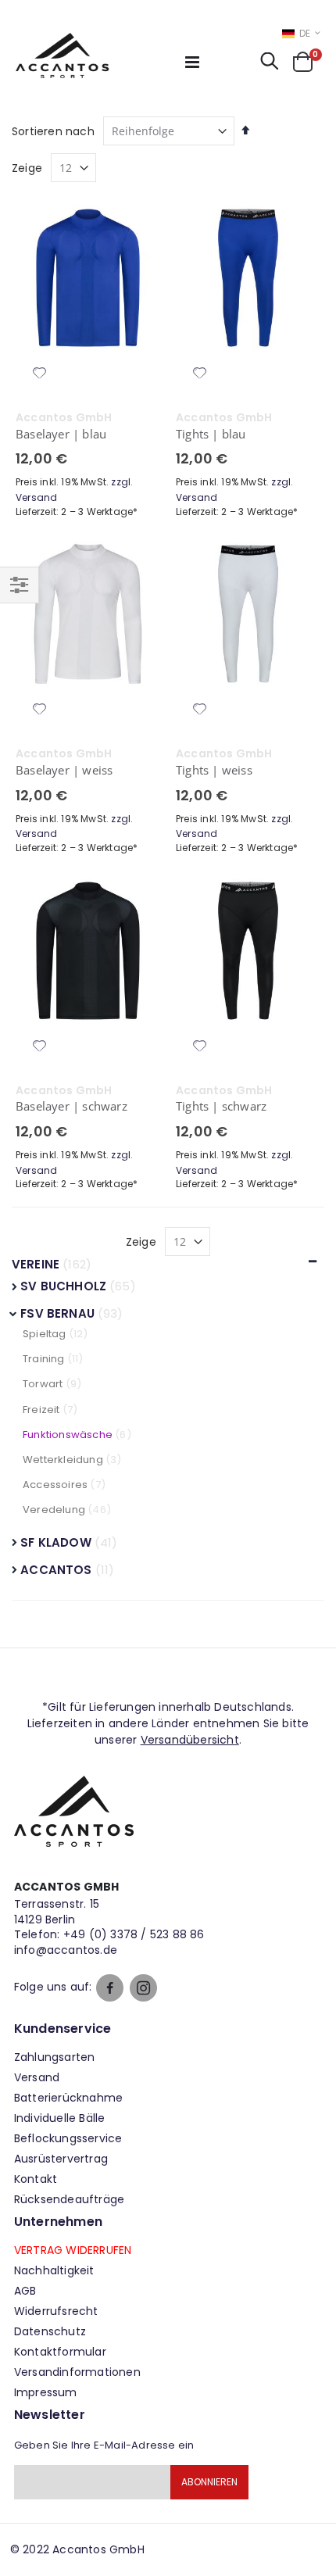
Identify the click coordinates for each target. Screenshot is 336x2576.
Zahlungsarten (55, 2057)
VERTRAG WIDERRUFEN (73, 2250)
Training (44, 1359)
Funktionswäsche (68, 1435)
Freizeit (41, 1410)
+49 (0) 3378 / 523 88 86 (134, 1934)
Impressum (46, 2392)
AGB (25, 2291)
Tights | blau (211, 434)
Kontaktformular (60, 2352)
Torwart (43, 1384)
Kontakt (36, 2179)
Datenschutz (50, 2331)
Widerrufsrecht (56, 2311)
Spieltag (45, 1334)
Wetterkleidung (63, 1460)
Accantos (57, 1570)
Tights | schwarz (221, 1106)
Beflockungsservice (68, 2138)
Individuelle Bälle (60, 2118)
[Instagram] (143, 1988)
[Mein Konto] (225, 66)
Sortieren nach (53, 131)
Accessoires (55, 1485)
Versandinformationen (77, 2372)
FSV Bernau (59, 1313)
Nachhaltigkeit (54, 2270)
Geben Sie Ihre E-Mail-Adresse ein (104, 2445)
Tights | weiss (214, 770)
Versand (37, 2077)
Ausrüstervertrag (61, 2159)
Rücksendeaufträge (69, 2199)
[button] (40, 374)
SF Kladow (57, 1542)
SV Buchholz (65, 1286)
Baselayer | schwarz (71, 1106)
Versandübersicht (190, 1740)
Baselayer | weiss (64, 770)
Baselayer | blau (61, 434)
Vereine (36, 1264)
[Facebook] (110, 1988)
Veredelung (54, 1510)
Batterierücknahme (68, 2098)
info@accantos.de (66, 1950)
